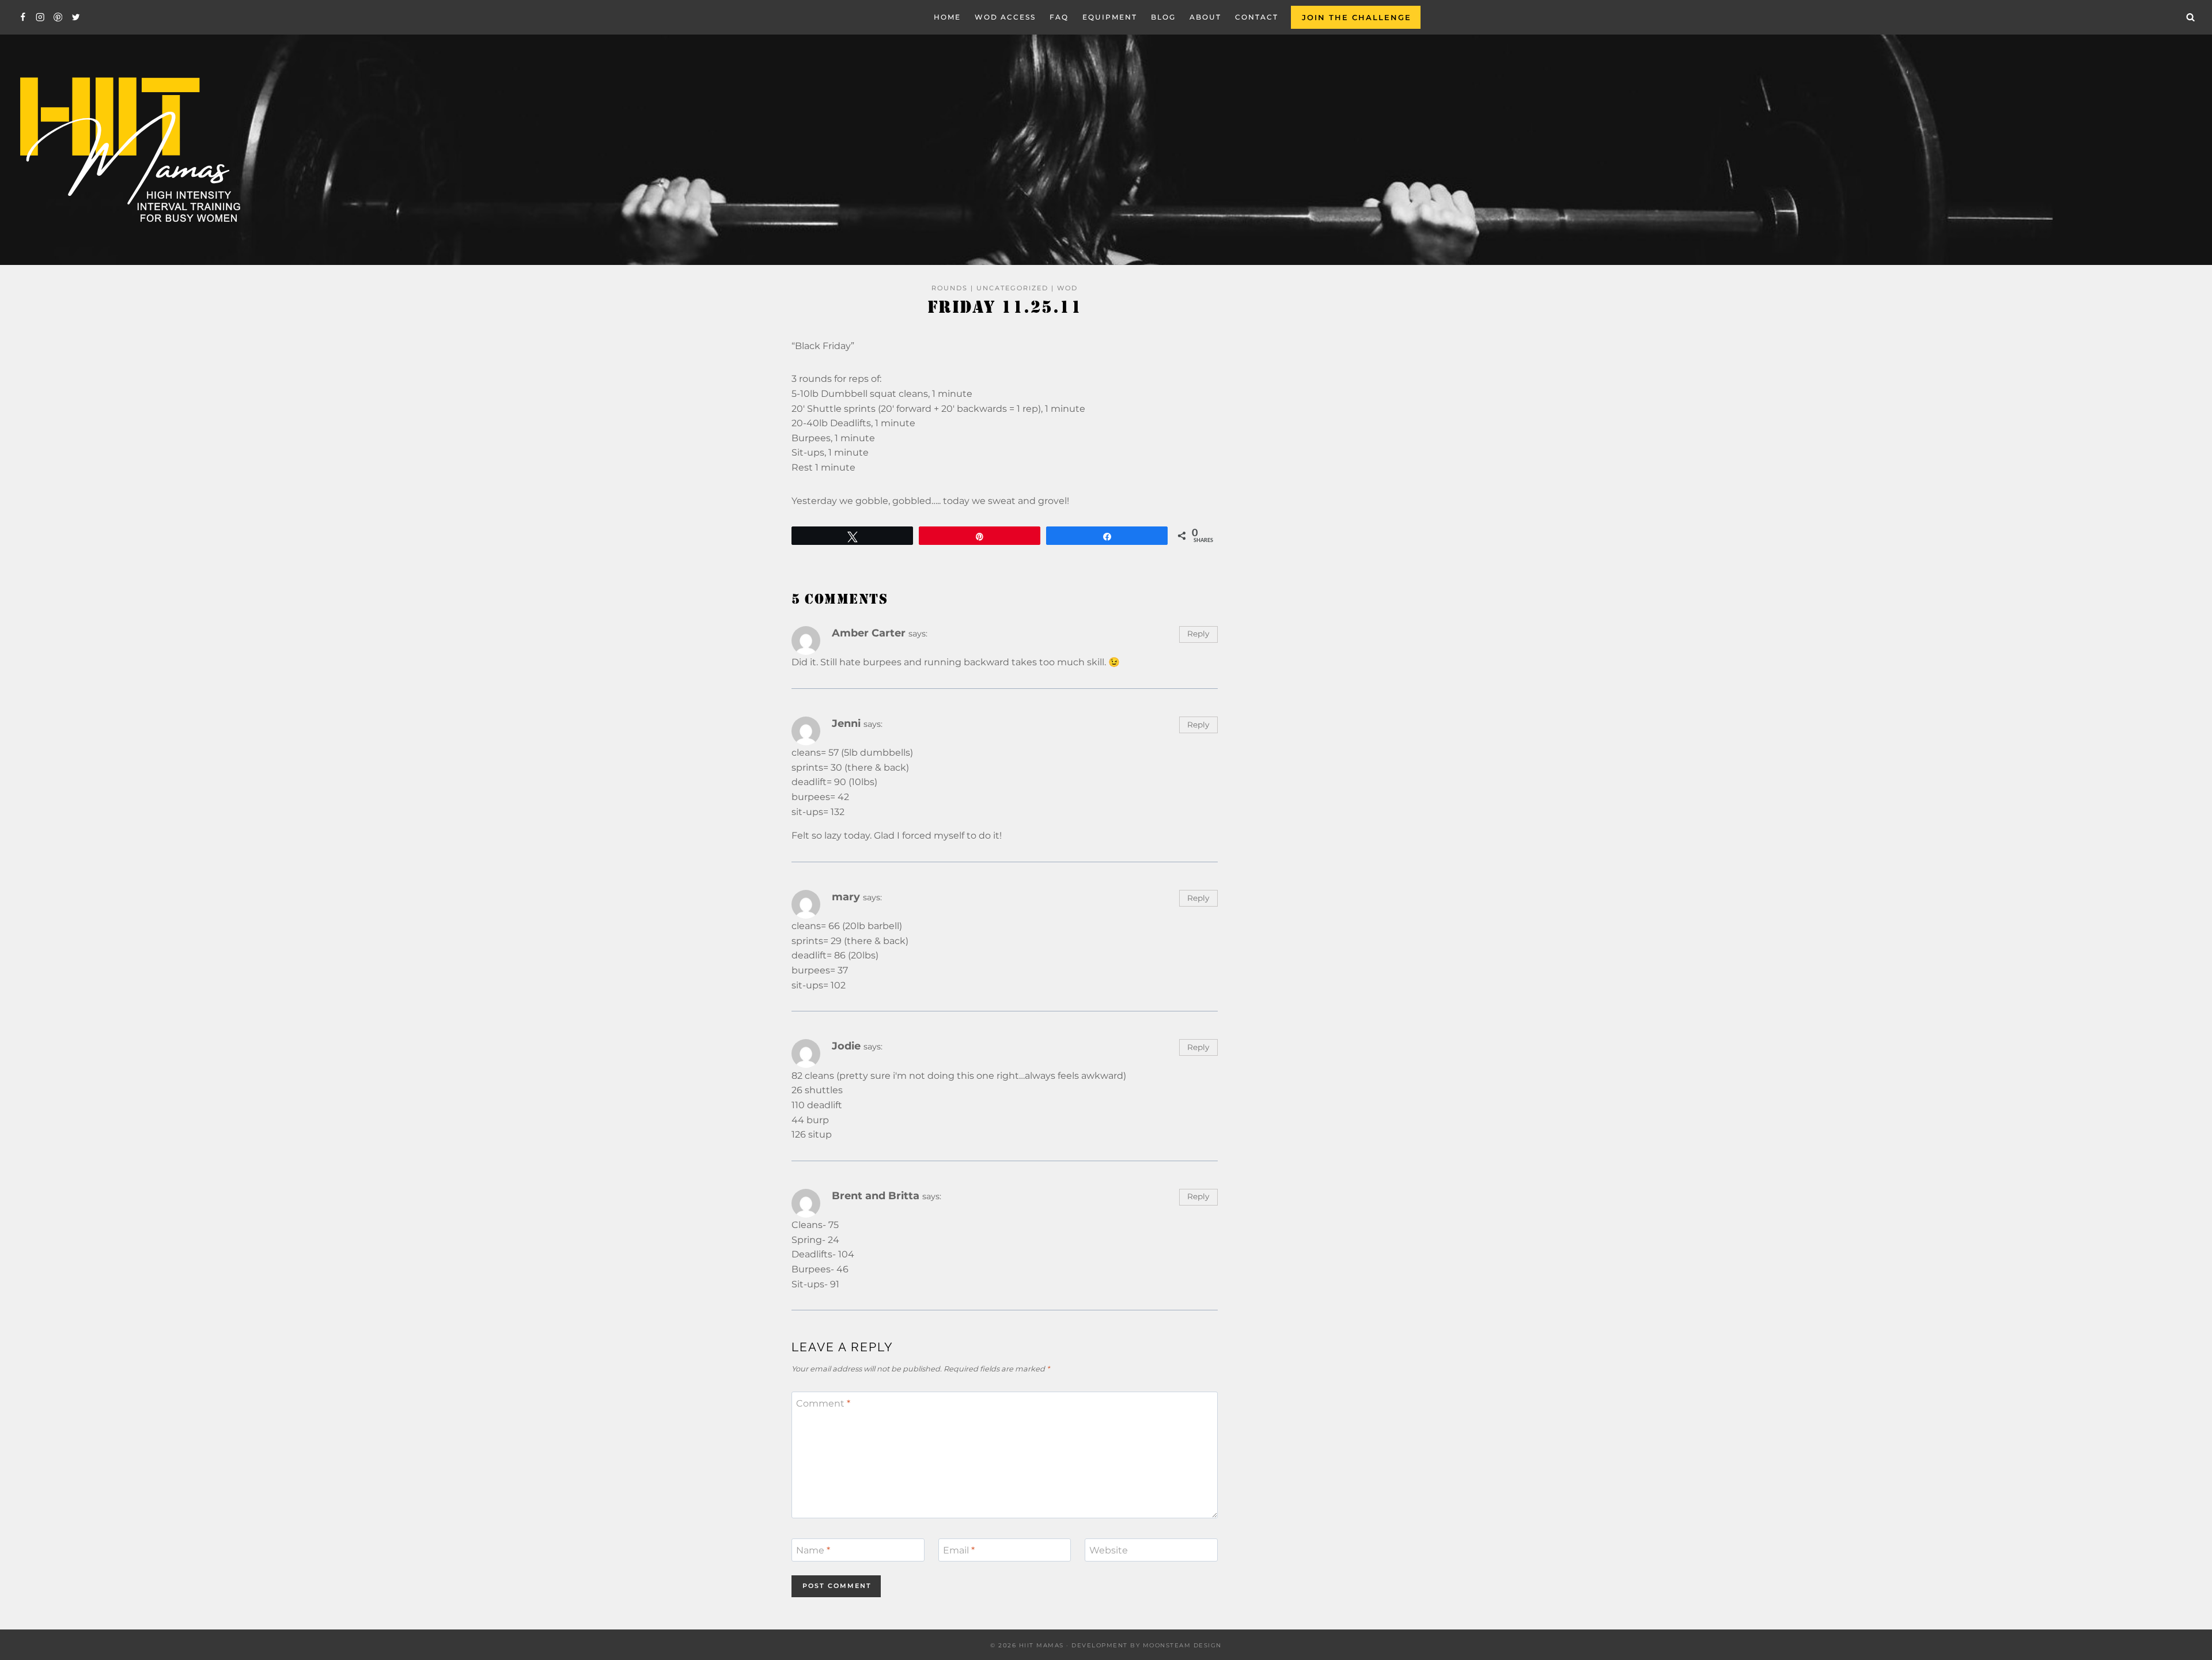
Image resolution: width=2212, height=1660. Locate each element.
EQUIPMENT (1110, 17)
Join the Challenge (1357, 17)
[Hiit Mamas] (129, 150)
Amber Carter (869, 633)
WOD (1067, 288)
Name (813, 1550)
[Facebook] (23, 18)
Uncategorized (1012, 288)
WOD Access (1005, 17)
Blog (1163, 17)
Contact (1257, 17)
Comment (823, 1403)
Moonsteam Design (1182, 1645)
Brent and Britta (876, 1195)
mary (846, 897)
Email (959, 1550)
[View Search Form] (2191, 17)
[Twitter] (76, 18)
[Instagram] (41, 18)
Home (947, 17)
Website (1109, 1550)
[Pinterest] (58, 18)
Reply (1198, 634)
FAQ (1059, 17)
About (1205, 17)
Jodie (846, 1046)
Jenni (846, 723)
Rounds (950, 288)
